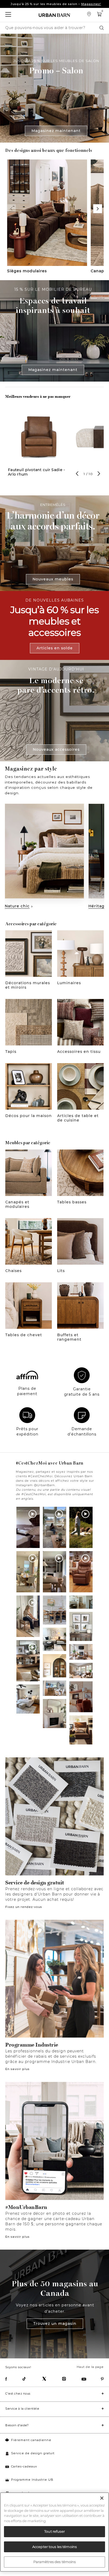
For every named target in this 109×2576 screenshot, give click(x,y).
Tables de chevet (24, 1335)
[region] (54, 2532)
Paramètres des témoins (55, 2562)
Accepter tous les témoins (54, 2547)
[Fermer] (102, 2498)
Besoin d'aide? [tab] (17, 2425)
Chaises (13, 1271)
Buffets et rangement (69, 1337)
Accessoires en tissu (79, 1052)
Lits (61, 1271)
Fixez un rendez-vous (24, 1907)
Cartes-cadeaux (24, 2466)
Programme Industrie (32, 2045)
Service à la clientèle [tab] (22, 2409)
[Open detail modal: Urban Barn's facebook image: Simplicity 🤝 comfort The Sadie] (81, 1730)
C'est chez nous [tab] (18, 2394)
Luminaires (69, 983)
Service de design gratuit (35, 1883)
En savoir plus (17, 2069)
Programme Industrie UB (32, 2480)
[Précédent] (11, 209)
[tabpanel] (39, 447)
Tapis (11, 1052)
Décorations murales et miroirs (28, 985)
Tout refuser (54, 2531)
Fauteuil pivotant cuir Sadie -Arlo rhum (36, 472)
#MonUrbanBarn (26, 2207)
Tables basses (72, 1202)
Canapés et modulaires (17, 1204)
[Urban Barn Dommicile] (54, 15)
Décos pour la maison (29, 1116)
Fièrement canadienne (31, 2440)
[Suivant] (98, 209)
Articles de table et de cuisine (78, 1118)
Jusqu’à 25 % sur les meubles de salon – (56, 4)
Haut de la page (90, 2367)
